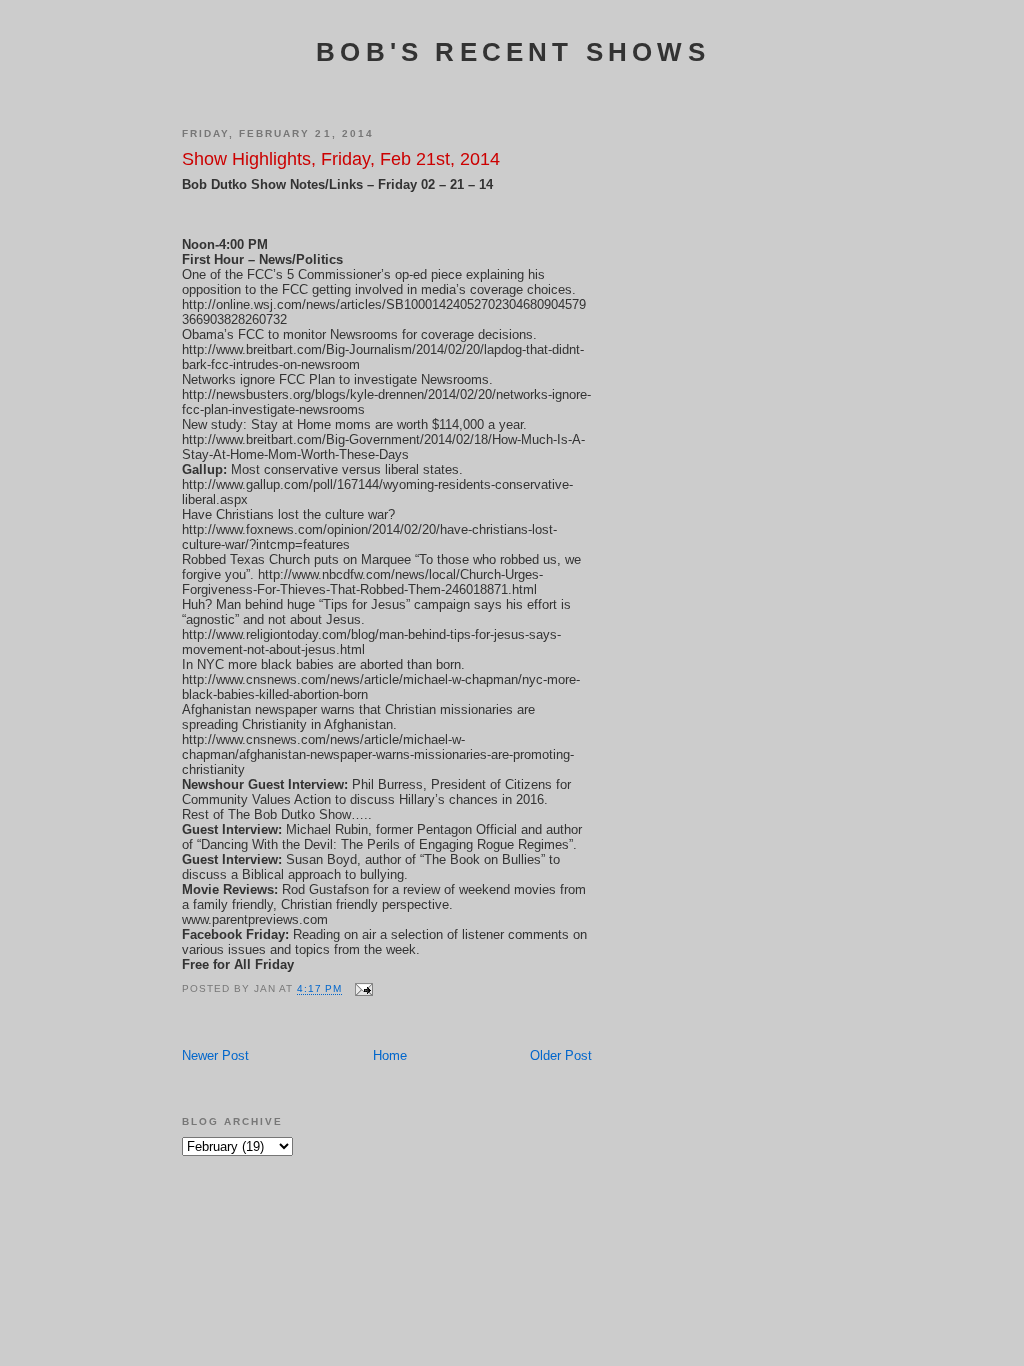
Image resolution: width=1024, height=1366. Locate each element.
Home (390, 1055)
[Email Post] (363, 989)
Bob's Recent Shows (513, 52)
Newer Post (215, 1055)
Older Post (561, 1055)
